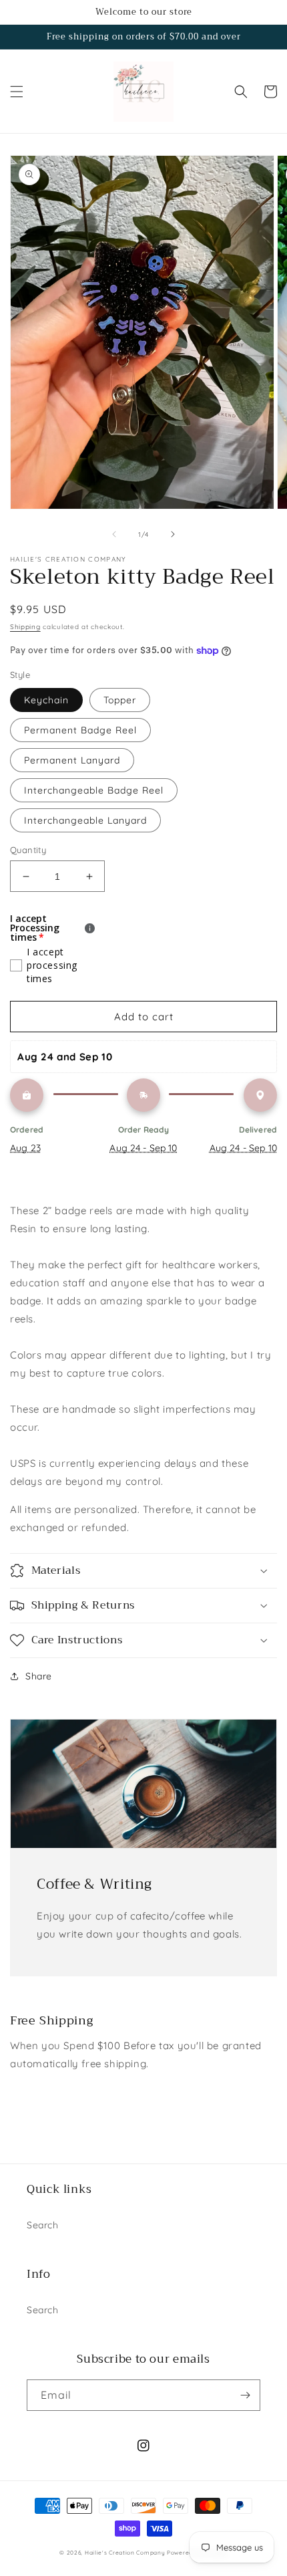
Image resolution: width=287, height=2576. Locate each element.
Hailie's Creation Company (126, 2553)
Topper (120, 700)
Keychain (46, 700)
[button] (17, 92)
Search (43, 2225)
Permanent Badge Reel (80, 730)
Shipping (25, 627)
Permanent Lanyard (72, 760)
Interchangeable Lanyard (85, 820)
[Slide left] (114, 534)
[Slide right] (173, 534)
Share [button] (39, 1676)
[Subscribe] (245, 2395)
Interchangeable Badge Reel (94, 790)
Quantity (28, 850)
